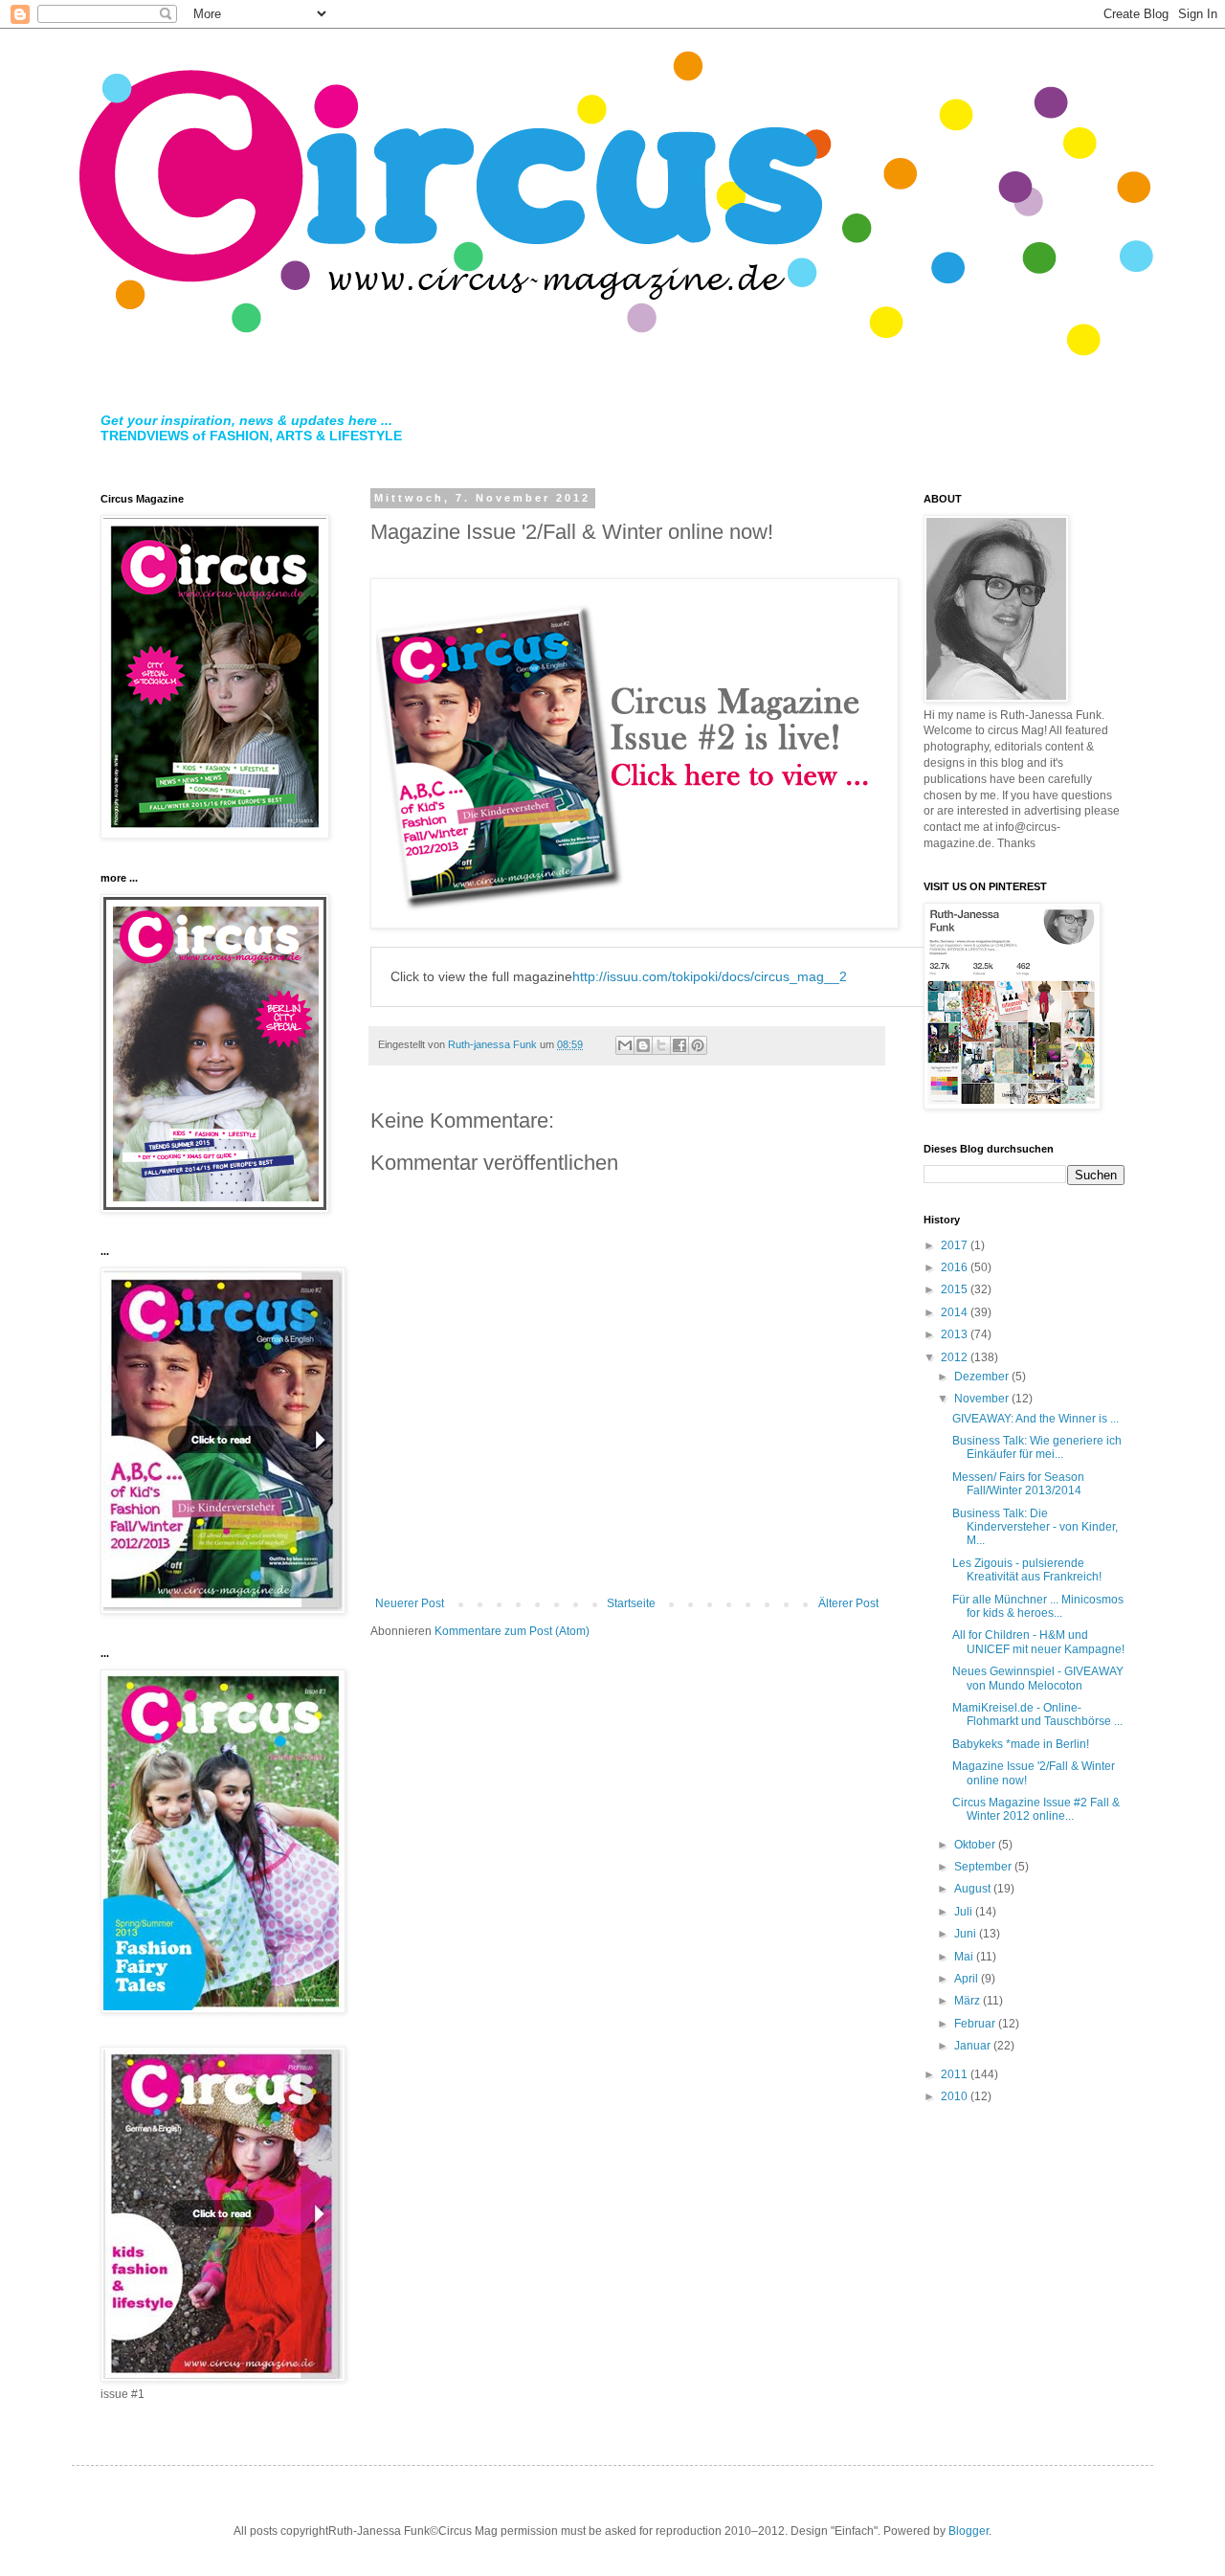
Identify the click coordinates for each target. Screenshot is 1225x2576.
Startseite (631, 1603)
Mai (965, 1957)
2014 (956, 1312)
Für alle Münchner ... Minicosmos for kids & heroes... (1038, 1606)
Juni (967, 1934)
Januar (974, 2046)
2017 (956, 1245)
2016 (956, 1267)
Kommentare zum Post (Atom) (512, 1631)
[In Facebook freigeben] (679, 1045)
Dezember (983, 1377)
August (974, 1889)
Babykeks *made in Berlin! (1021, 1744)
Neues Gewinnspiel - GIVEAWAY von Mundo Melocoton (1038, 1678)
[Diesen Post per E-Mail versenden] (625, 1045)
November (983, 1399)
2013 (956, 1334)
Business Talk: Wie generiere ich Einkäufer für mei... (1037, 1447)
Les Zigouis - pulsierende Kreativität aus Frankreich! (1027, 1570)
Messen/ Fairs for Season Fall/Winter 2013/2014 (1018, 1484)
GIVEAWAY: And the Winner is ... (1036, 1419)
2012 (956, 1357)
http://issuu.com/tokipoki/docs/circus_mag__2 (710, 976)
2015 (956, 1289)
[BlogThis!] (643, 1045)
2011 (956, 2074)
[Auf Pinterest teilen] (698, 1045)
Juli (965, 1912)
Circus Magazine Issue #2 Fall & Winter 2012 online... (1036, 1809)
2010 (956, 2096)
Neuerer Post (410, 1603)
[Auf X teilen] (661, 1045)
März (969, 2001)
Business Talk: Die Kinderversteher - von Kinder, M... (1035, 1527)
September (984, 1867)
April (968, 1979)
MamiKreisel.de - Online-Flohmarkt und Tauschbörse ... (1037, 1714)
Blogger (969, 2531)
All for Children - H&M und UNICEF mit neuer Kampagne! (1038, 1642)
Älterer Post (848, 1603)
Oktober (976, 1845)
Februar (976, 2024)
